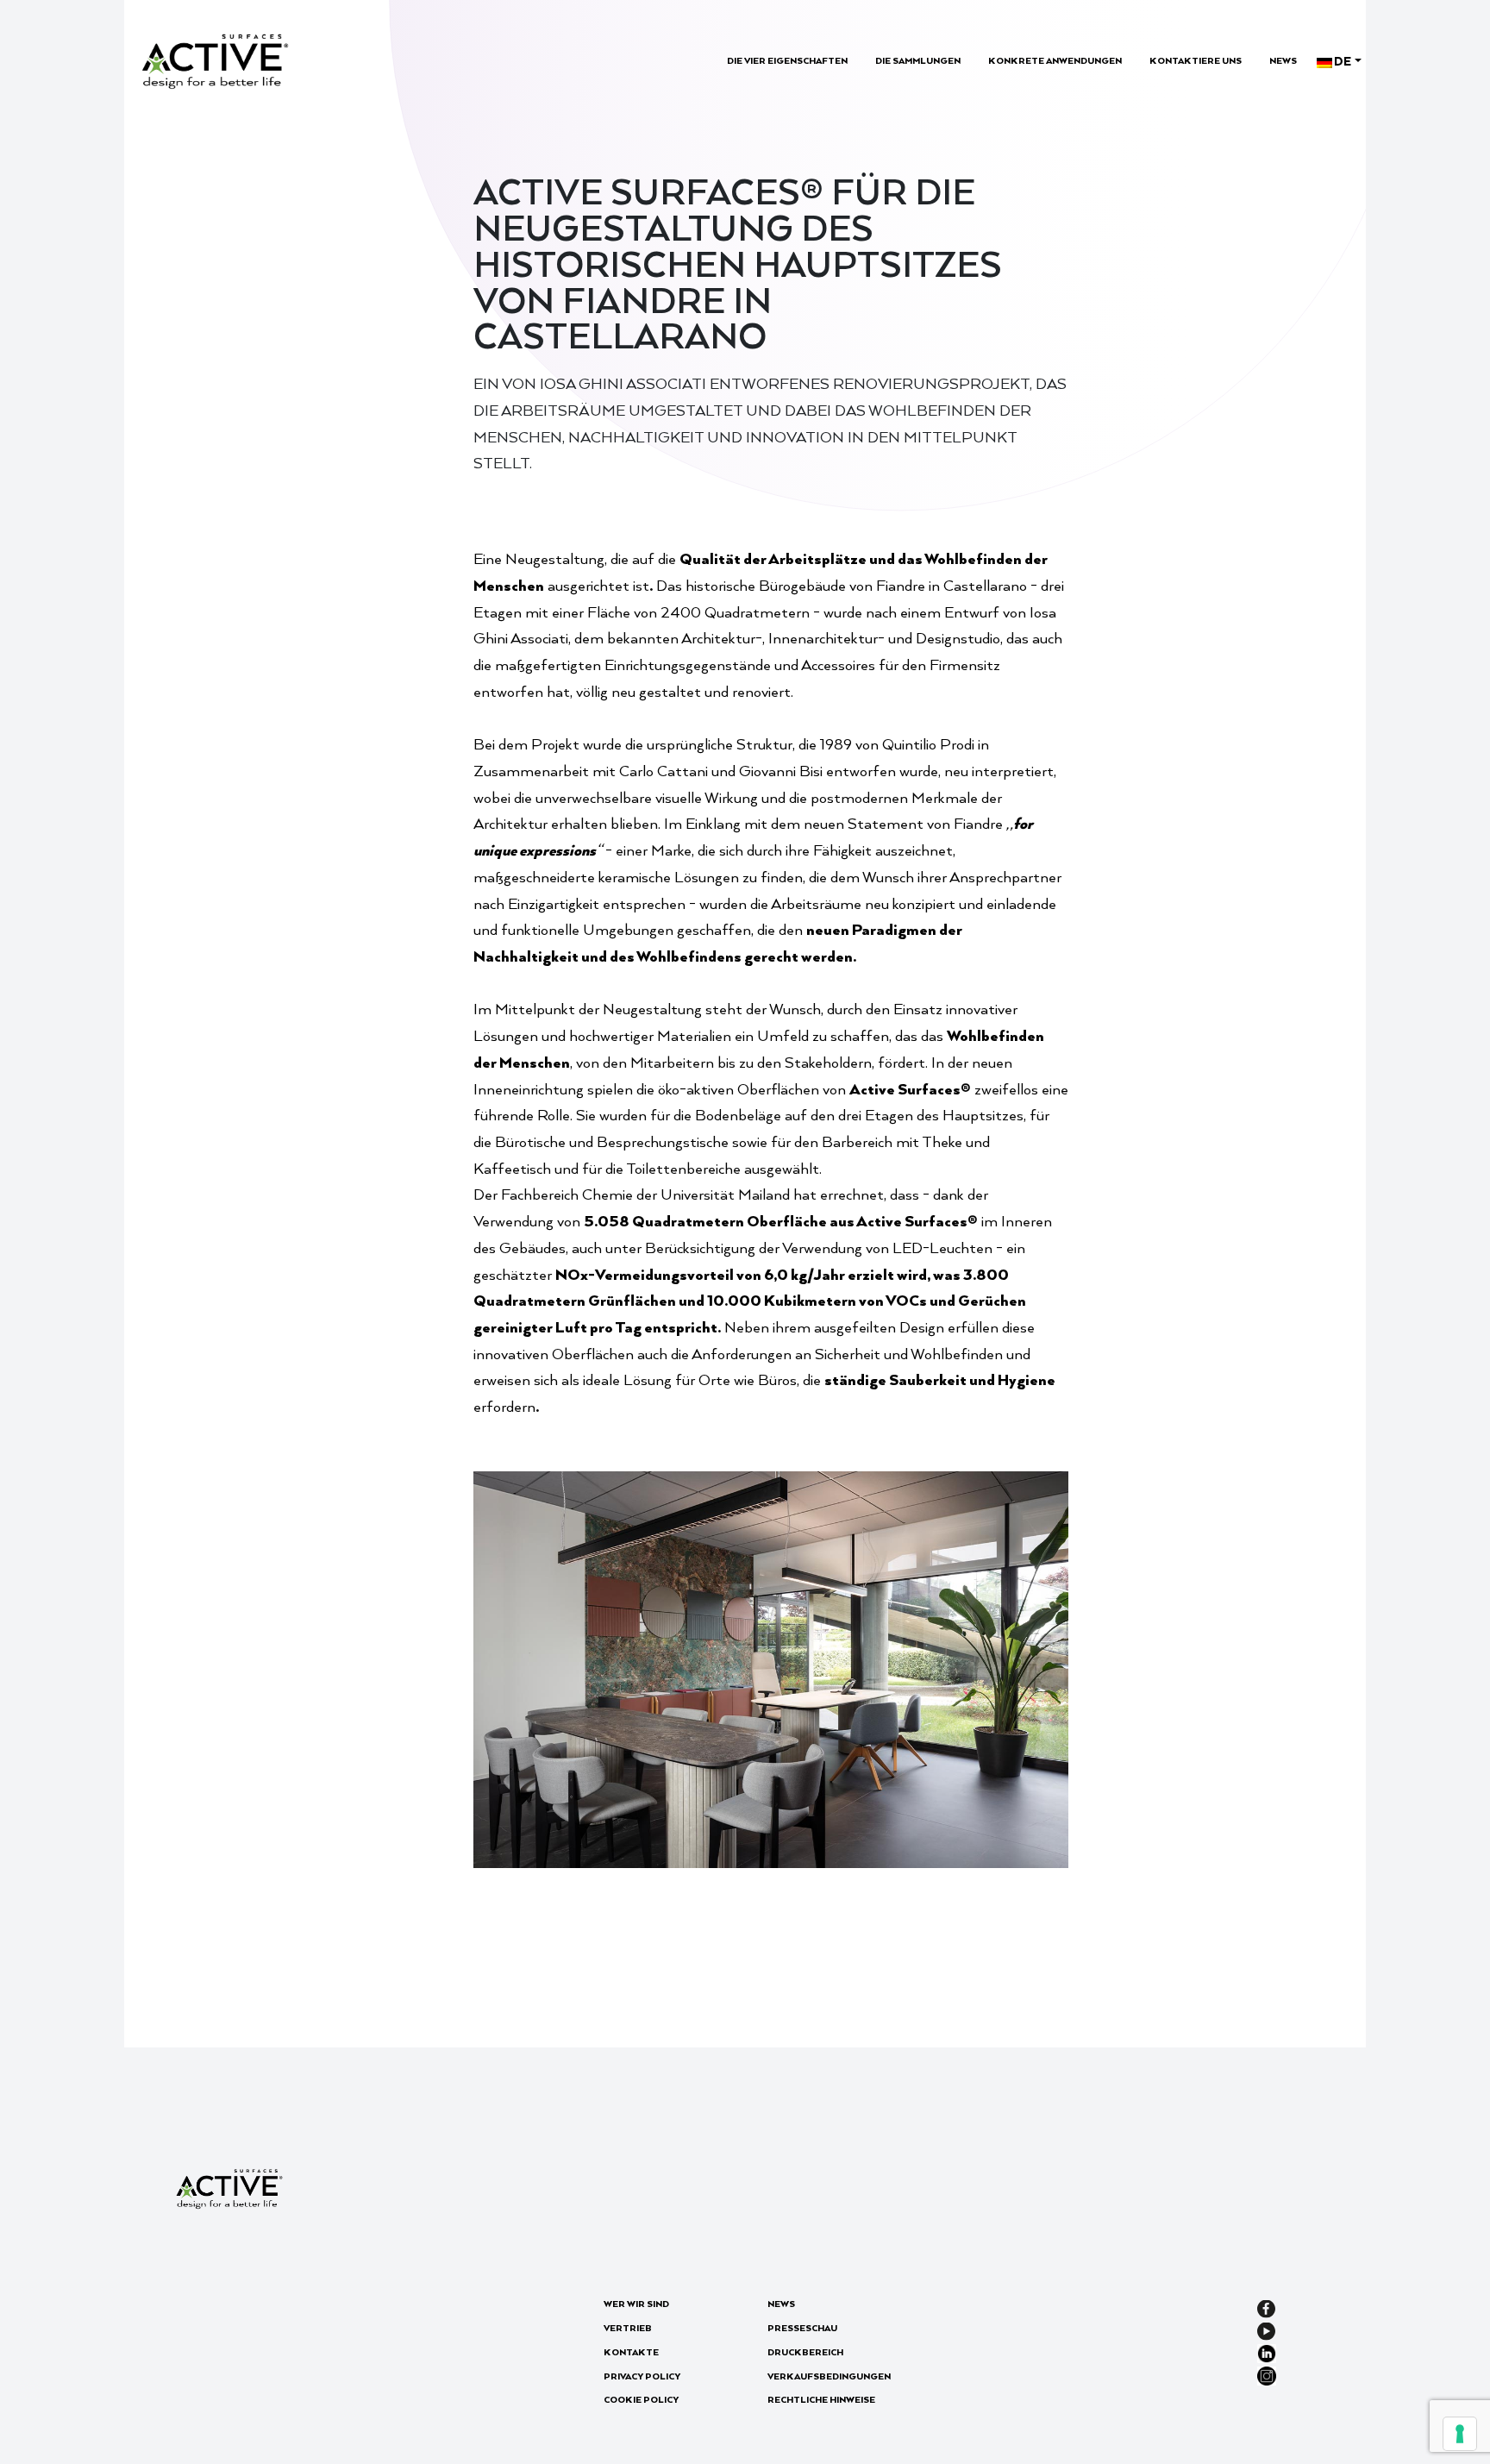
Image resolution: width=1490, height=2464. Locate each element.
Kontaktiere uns (1196, 60)
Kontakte (631, 2352)
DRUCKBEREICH (805, 2352)
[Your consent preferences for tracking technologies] (1460, 2434)
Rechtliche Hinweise (821, 2399)
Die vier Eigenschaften (787, 60)
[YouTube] (1266, 2329)
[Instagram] (1267, 2374)
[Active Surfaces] (215, 59)
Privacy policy (642, 2376)
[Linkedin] (1267, 2351)
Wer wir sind (636, 2304)
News (1283, 60)
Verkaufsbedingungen (829, 2376)
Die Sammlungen (918, 60)
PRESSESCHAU (802, 2328)
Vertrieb (628, 2328)
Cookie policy (641, 2399)
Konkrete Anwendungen (1055, 60)
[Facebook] (1266, 2307)
